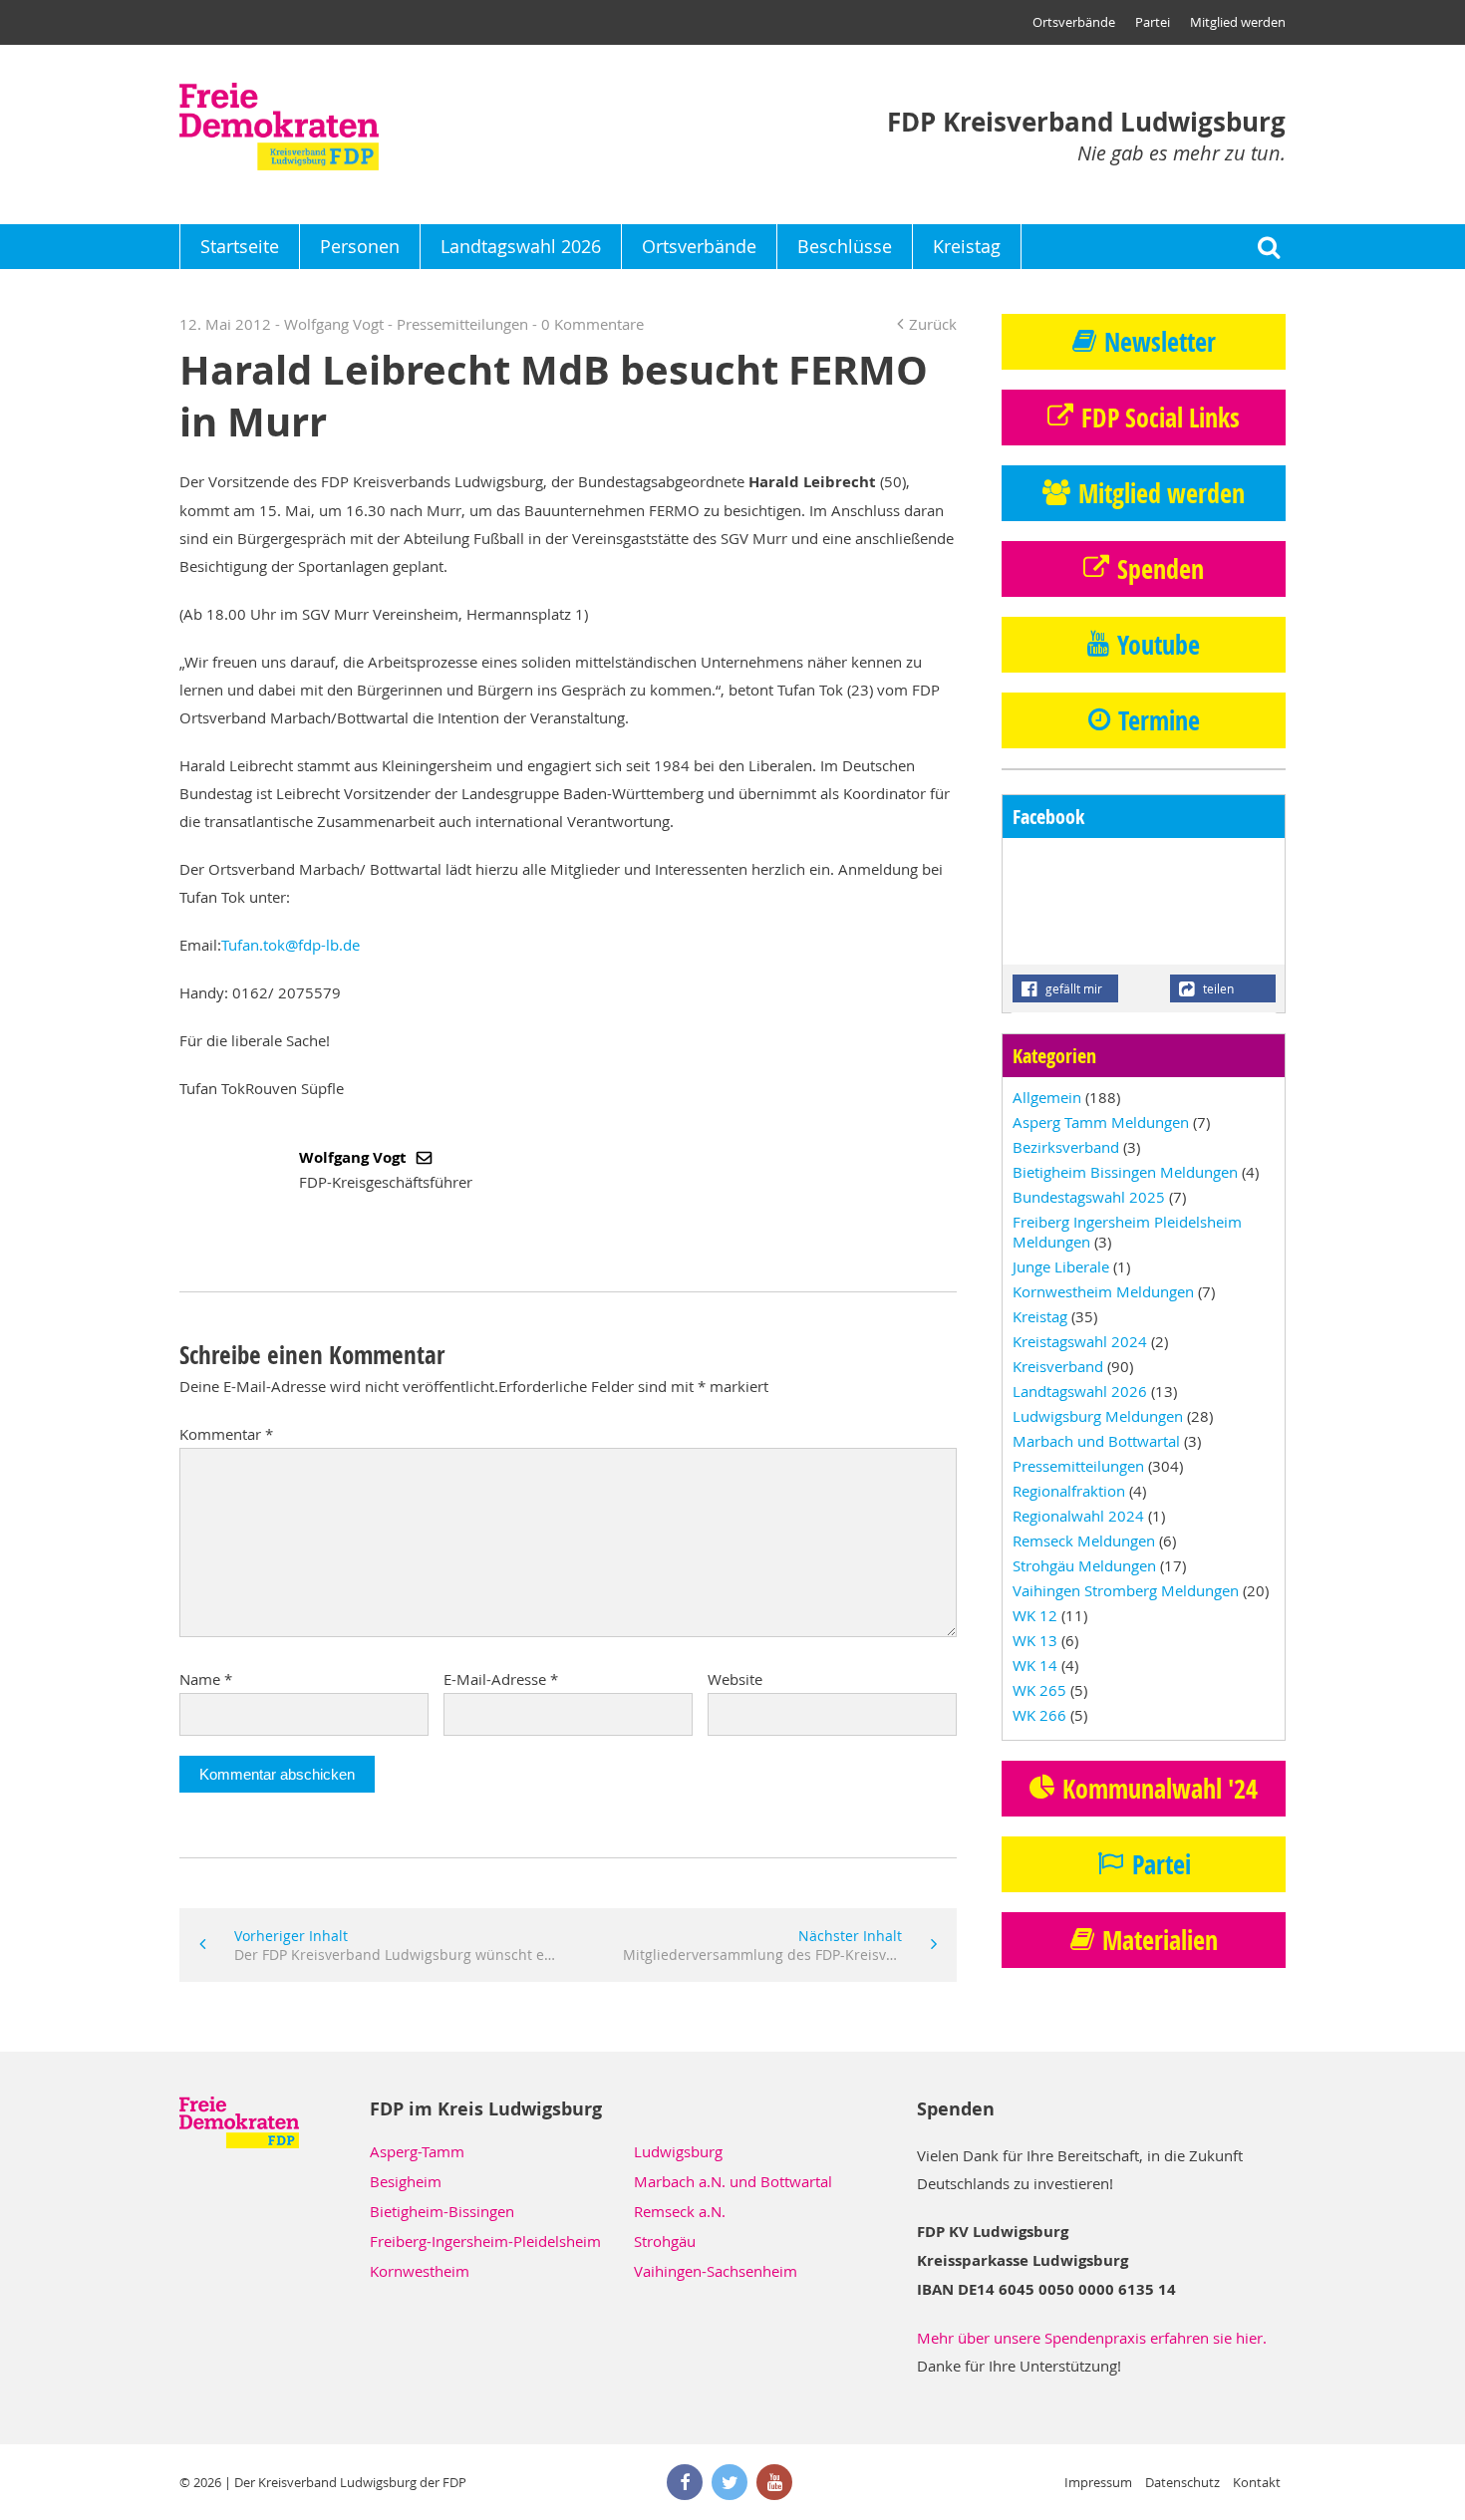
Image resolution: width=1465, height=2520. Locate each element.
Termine (1159, 720)
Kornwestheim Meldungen (1103, 1291)
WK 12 (1035, 1615)
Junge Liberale (1061, 1266)
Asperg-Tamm (417, 2151)
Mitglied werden (1238, 22)
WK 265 (1039, 1690)
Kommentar (226, 1434)
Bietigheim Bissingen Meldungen (1125, 1172)
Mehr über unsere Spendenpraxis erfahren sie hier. (1092, 2338)
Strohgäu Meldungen (1084, 1565)
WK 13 (1035, 1640)
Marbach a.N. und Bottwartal (733, 2181)
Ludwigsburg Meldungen (1098, 1416)
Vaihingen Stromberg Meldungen (1126, 1590)
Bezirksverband (1066, 1147)
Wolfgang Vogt (355, 1157)
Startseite (240, 246)
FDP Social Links (1161, 418)
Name (206, 1679)
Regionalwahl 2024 (1078, 1516)
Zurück (933, 324)
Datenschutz (1182, 2482)
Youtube (1159, 645)
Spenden (1161, 569)
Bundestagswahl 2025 (1089, 1197)
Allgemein (1047, 1097)
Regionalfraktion (1069, 1491)
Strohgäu (665, 2241)
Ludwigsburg (678, 2151)
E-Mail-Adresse (501, 1679)
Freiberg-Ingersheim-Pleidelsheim (485, 2241)
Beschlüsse (845, 246)
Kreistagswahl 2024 (1080, 1341)
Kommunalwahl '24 (1160, 1789)
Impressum (1098, 2482)
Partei (1153, 22)
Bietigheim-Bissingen (442, 2211)
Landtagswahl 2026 (521, 246)
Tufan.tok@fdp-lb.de (291, 945)
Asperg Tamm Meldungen (1101, 1122)
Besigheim (406, 2181)
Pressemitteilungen (462, 324)
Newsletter (1160, 342)
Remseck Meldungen (1084, 1540)
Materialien (1160, 1940)
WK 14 (1035, 1665)
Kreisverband (1058, 1366)
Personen (360, 246)
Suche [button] (1268, 247)
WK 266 (1039, 1715)
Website (735, 1679)
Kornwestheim (420, 2271)
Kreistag (967, 246)
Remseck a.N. (680, 2211)
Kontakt (1257, 2482)
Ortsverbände (1074, 22)
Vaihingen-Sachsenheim (716, 2271)
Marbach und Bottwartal (1096, 1441)
